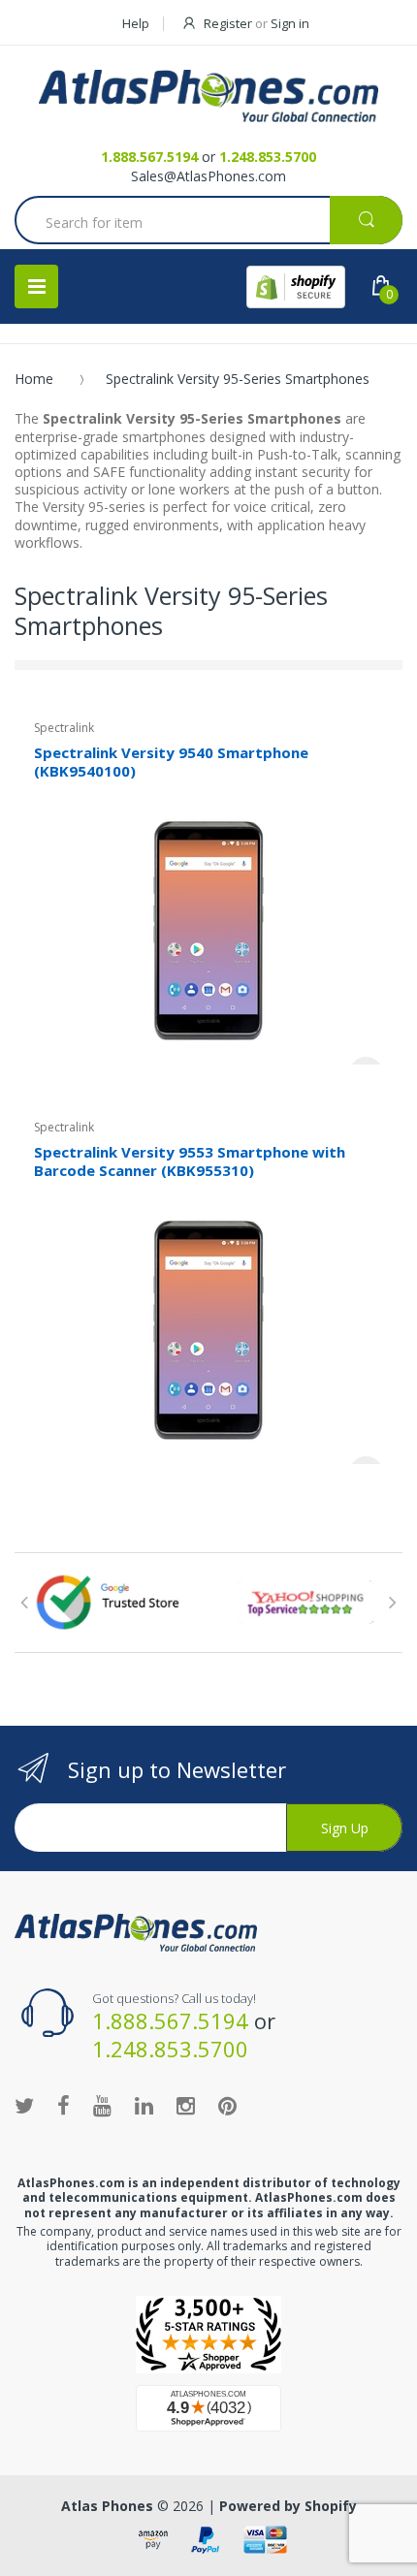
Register (228, 23)
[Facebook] (64, 2105)
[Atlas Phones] (208, 96)
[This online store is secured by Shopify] (296, 287)
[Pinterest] (227, 2105)
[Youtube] (102, 2105)
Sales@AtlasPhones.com (208, 176)
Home (34, 379)
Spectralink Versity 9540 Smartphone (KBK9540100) (171, 762)
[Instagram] (186, 2105)
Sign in (290, 23)
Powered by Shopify (288, 2506)
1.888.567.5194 (149, 157)
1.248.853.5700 (268, 157)
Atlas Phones (107, 2506)
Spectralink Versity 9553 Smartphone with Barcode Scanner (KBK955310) (190, 1161)
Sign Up (345, 1828)
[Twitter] (24, 2105)
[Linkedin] (144, 2105)
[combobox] (208, 222)
